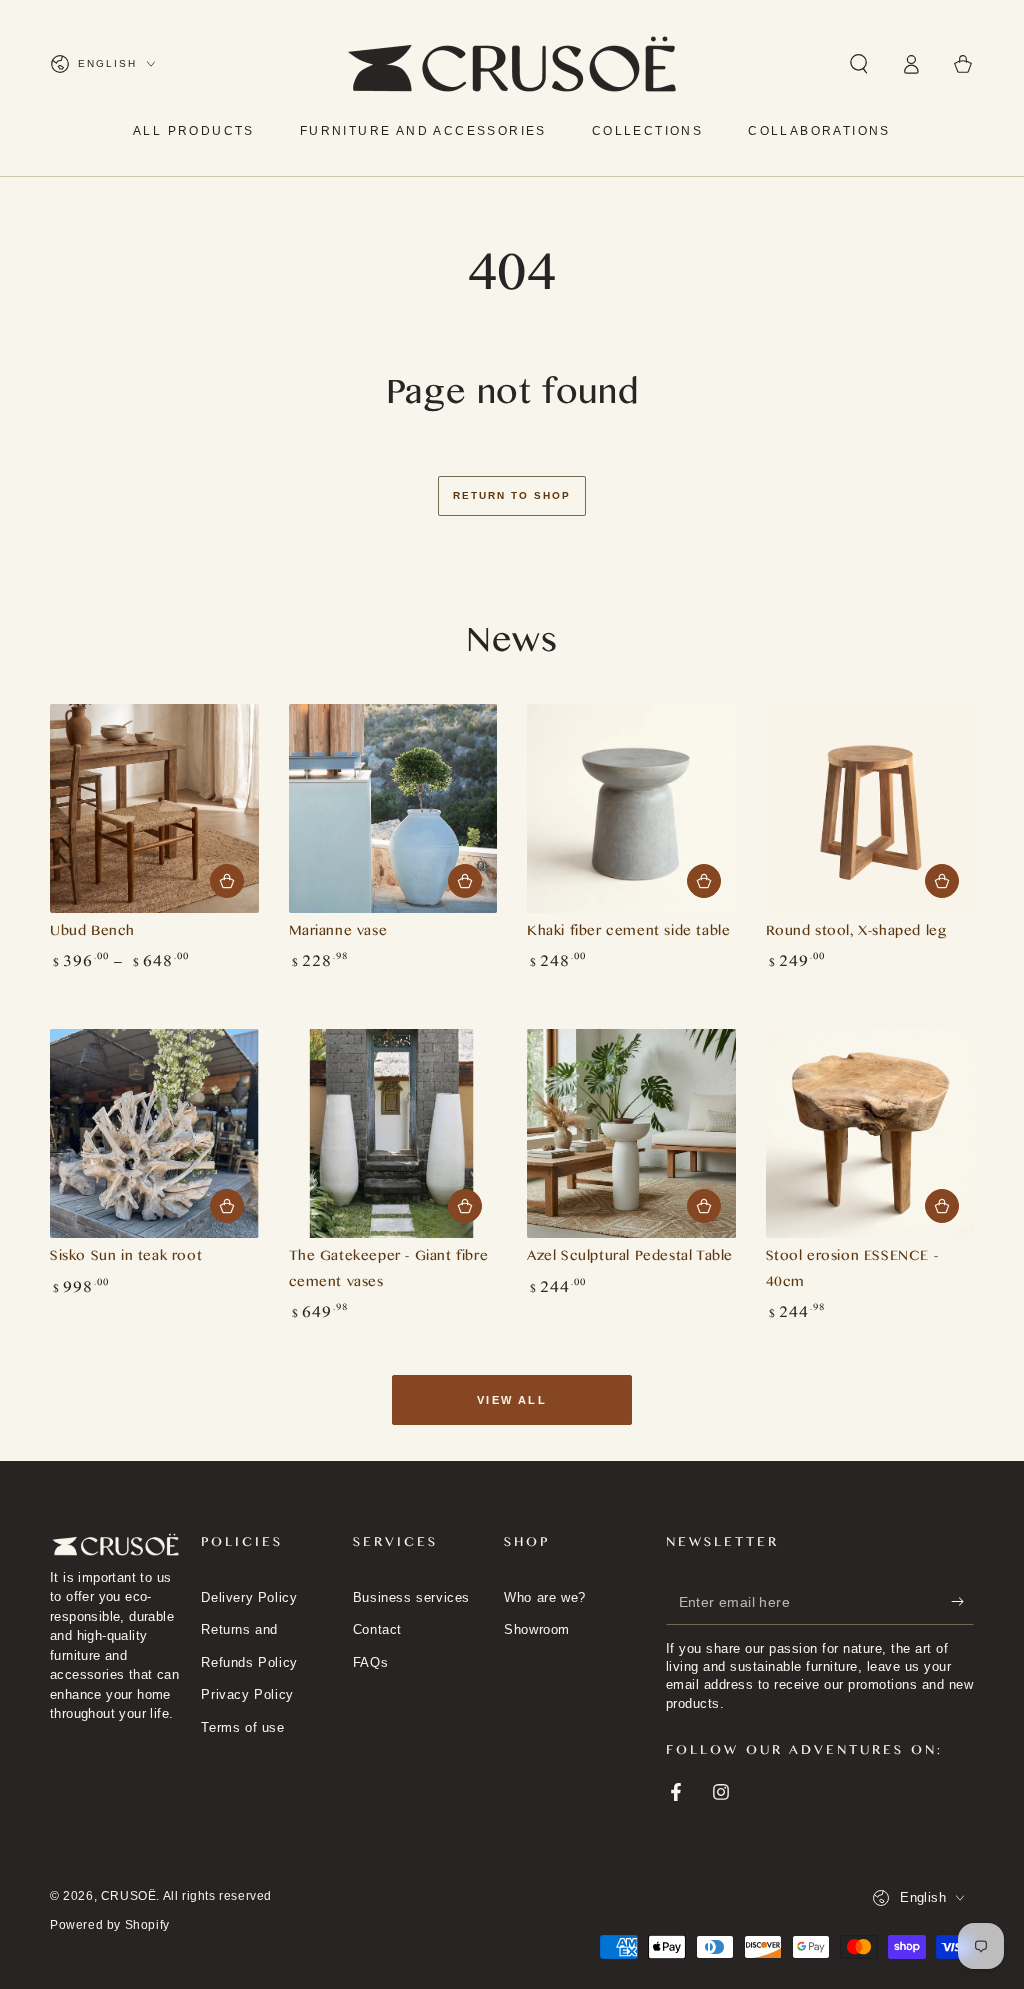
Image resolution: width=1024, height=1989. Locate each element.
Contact (377, 1629)
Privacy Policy (247, 1694)
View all (512, 1400)
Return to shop (512, 495)
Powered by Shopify (110, 1925)
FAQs (370, 1662)
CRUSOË (129, 1896)
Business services (411, 1597)
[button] (859, 64)
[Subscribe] (962, 1602)
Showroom (537, 1629)
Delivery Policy (249, 1597)
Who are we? (545, 1597)
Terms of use (242, 1727)
